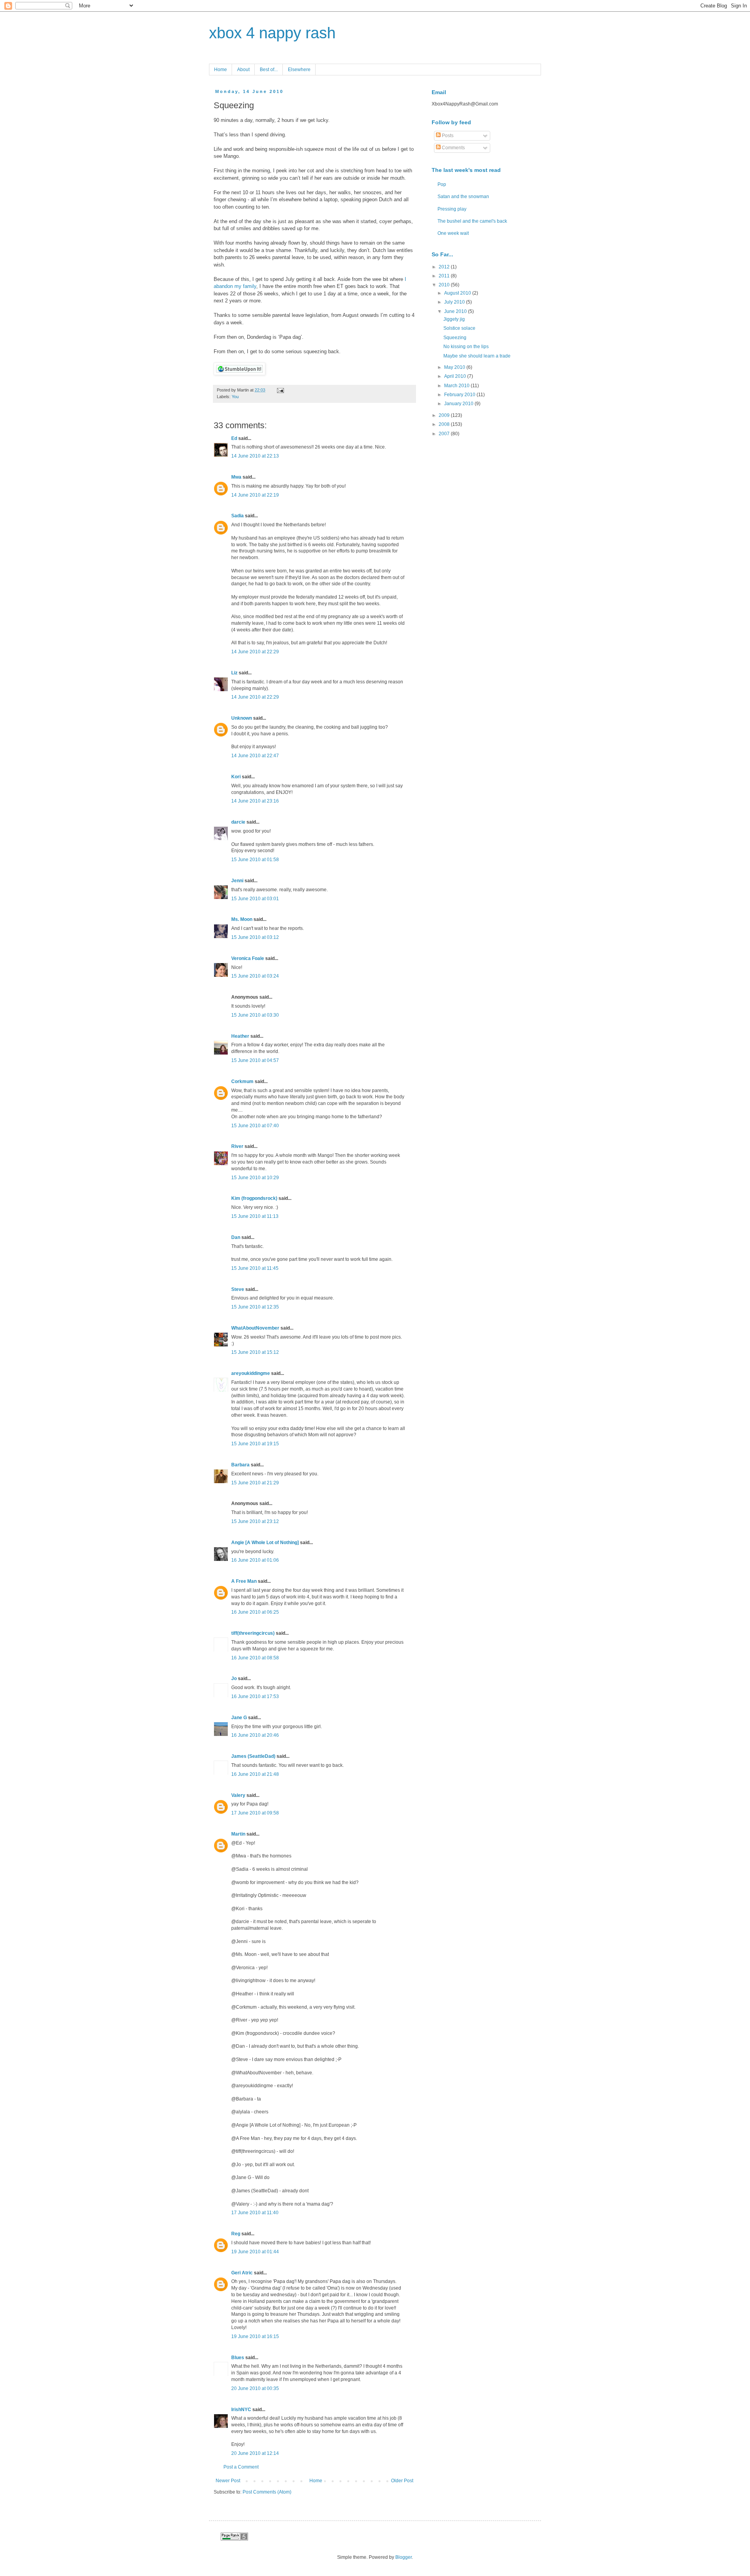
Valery (238, 1795)
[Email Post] (279, 390)
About (243, 70)
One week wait (453, 233)
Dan (236, 1237)
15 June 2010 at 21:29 (255, 1483)
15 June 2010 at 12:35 (255, 1307)
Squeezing (455, 338)
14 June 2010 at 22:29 (255, 652)
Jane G (239, 1718)
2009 (445, 415)
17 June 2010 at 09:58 (255, 1813)
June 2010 (456, 311)
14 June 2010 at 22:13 (255, 456)
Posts (447, 136)
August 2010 (458, 293)
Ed (234, 438)
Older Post (402, 2481)
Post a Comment (241, 2467)
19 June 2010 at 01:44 (255, 2252)
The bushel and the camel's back (472, 221)
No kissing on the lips (466, 347)
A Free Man (244, 1581)
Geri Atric (242, 2273)
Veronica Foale (248, 958)
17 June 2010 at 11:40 (255, 2213)
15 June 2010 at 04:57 (255, 1060)
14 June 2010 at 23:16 (255, 801)
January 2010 (459, 404)
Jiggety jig (454, 319)
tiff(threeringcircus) (253, 1633)
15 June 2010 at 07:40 (255, 1126)
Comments (453, 148)
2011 (445, 276)
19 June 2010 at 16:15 (255, 2336)
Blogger (404, 2557)
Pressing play (452, 209)
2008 (445, 424)
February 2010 (460, 395)
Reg (236, 2234)
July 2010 (455, 302)
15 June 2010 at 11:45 (255, 1268)
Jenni (237, 881)
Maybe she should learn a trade (477, 356)
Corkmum (242, 1082)
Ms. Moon (242, 919)
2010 (445, 285)
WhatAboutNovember (255, 1328)
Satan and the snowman (463, 197)
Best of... (269, 70)
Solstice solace (459, 328)
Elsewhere (299, 70)
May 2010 (455, 367)
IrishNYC (241, 2410)
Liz (234, 673)
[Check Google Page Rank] (234, 2539)
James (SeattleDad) (253, 1756)
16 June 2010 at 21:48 (255, 1774)
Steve (238, 1289)
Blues (238, 2358)
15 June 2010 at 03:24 (255, 976)
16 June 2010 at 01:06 (255, 1560)
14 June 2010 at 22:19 (255, 495)
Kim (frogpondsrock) (254, 1198)
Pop (442, 184)
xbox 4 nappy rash (272, 33)
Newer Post (228, 2481)
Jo (234, 1679)
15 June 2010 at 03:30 (255, 1015)
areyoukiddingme (251, 1373)
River (237, 1146)
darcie (238, 822)
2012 (445, 267)
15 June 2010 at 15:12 (255, 1352)
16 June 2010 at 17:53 (255, 1696)
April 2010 (456, 376)
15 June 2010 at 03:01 (255, 899)
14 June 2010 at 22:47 (255, 756)
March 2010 (457, 386)
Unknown (242, 718)
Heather (240, 1036)
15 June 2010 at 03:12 (255, 937)
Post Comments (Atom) (267, 2492)
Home (221, 70)
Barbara (240, 1465)
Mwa (236, 477)
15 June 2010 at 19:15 (255, 1444)
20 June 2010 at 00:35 (255, 2388)
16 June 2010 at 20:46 (255, 1735)
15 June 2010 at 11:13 (255, 1216)
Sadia (237, 516)
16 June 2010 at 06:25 (255, 1612)
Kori (236, 777)
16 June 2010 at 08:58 (255, 1658)
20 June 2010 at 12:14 (255, 2453)
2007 (445, 434)
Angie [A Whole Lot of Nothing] (265, 1543)
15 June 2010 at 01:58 (255, 860)
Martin (238, 1834)
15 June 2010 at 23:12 (255, 1521)
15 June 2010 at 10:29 (255, 1178)
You (235, 397)
